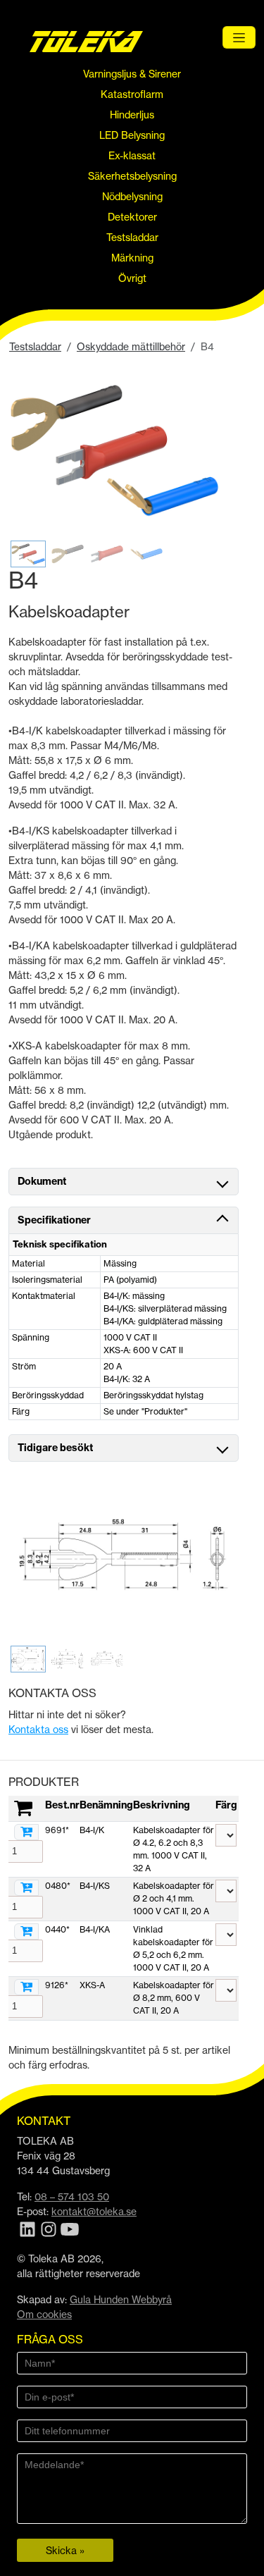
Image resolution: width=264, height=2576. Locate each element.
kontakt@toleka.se (94, 2211)
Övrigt (132, 278)
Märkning (132, 258)
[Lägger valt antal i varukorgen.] (26, 1832)
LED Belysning (132, 135)
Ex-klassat (132, 155)
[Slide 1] (28, 554)
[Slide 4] (146, 554)
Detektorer (132, 217)
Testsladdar (132, 237)
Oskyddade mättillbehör (131, 346)
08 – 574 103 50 (72, 2196)
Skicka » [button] (65, 2550)
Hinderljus (132, 115)
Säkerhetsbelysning (132, 176)
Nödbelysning (132, 196)
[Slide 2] (68, 554)
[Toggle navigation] (239, 37)
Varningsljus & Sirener (132, 74)
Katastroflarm (132, 94)
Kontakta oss (38, 1729)
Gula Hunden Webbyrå (121, 2299)
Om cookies (44, 2314)
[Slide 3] (107, 554)
